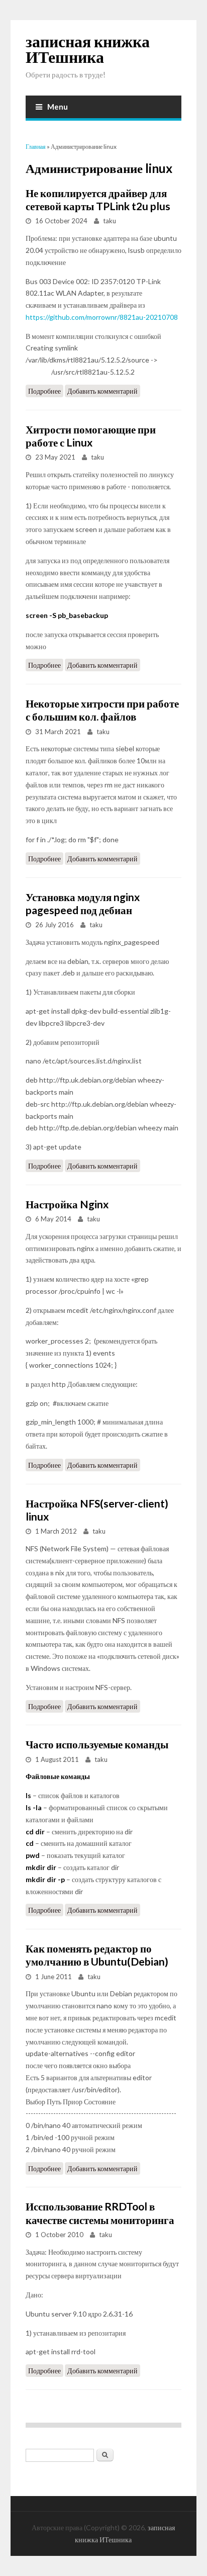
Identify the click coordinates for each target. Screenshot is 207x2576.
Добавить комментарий (102, 391)
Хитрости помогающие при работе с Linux (91, 436)
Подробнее (46, 392)
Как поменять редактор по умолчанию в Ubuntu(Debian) (97, 1955)
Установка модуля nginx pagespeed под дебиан (83, 903)
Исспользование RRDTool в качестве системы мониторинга (100, 2213)
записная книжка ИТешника (88, 49)
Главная (36, 147)
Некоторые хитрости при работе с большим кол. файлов (102, 710)
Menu (58, 107)
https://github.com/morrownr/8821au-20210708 (102, 317)
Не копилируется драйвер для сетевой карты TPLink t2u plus (98, 199)
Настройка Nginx (67, 1204)
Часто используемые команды (97, 1744)
